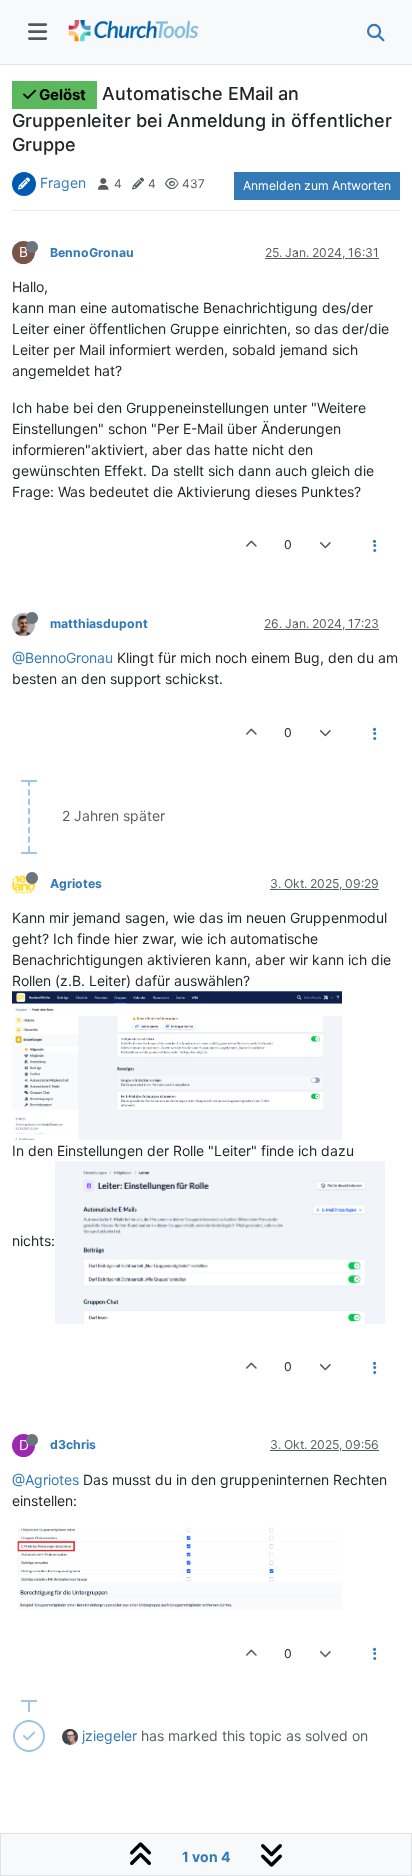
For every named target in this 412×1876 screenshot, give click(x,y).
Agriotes (76, 883)
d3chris (73, 1444)
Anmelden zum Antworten (317, 185)
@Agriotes (45, 1479)
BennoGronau (92, 252)
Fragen (63, 182)
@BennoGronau (62, 657)
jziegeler (109, 1735)
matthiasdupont (99, 623)
